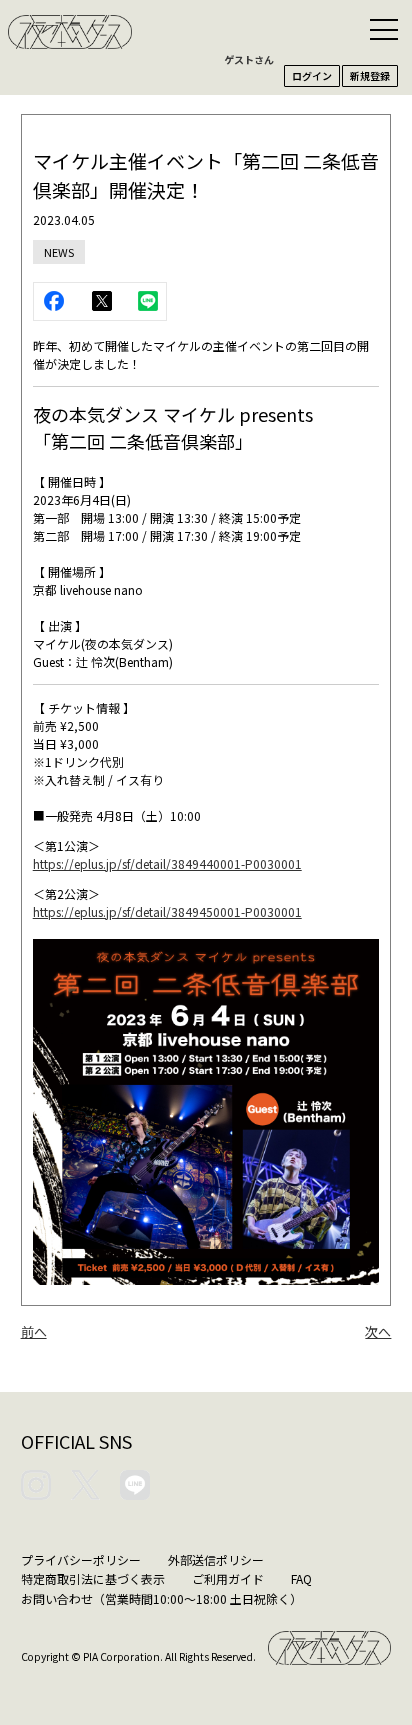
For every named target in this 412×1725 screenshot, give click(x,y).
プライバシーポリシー (81, 1559)
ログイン (312, 75)
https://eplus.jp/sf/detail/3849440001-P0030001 (167, 863)
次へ (378, 1331)
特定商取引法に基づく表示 (93, 1578)
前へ (34, 1331)
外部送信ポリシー (216, 1559)
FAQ (301, 1578)
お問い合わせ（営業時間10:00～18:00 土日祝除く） (161, 1598)
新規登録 (370, 75)
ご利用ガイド (228, 1578)
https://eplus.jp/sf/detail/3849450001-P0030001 (167, 911)
